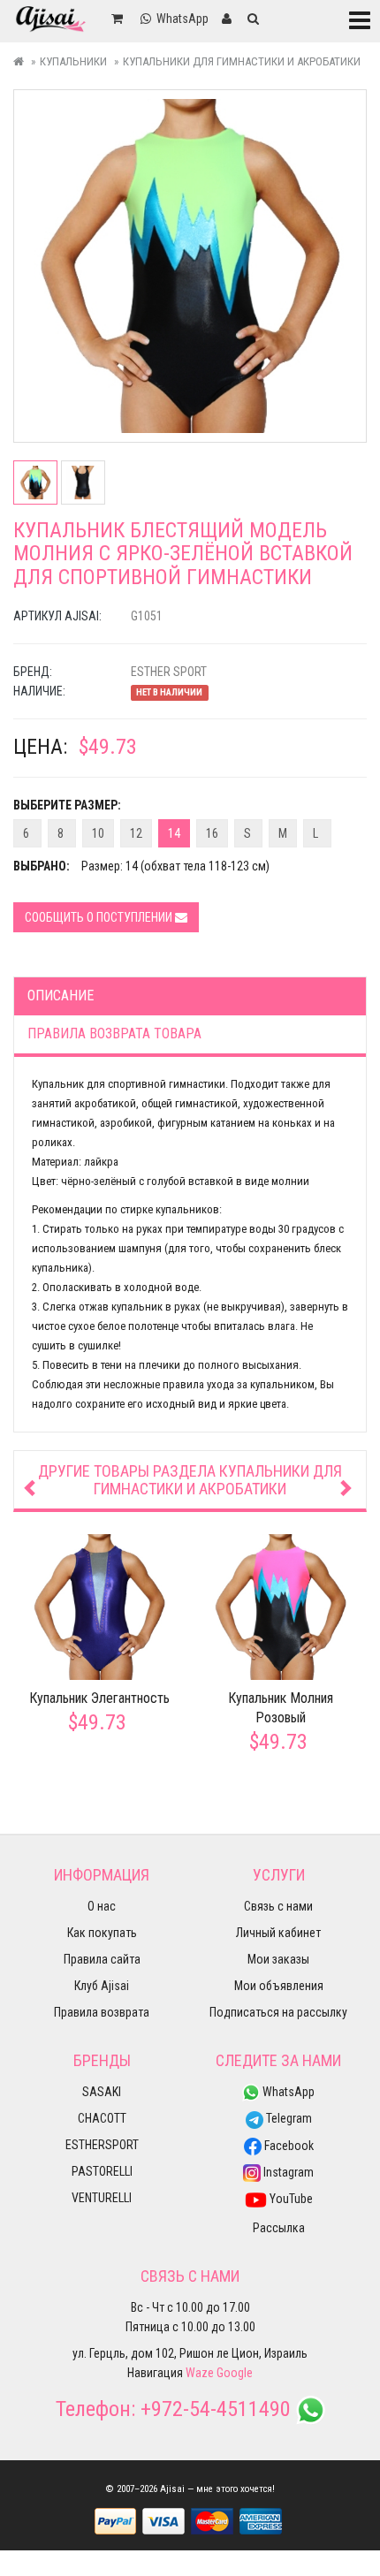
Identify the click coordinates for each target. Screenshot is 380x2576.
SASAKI (102, 2092)
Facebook (288, 2146)
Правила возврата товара (114, 1033)
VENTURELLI (102, 2198)
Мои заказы (278, 1959)
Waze (200, 2373)
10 (98, 833)
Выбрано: (42, 866)
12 (136, 833)
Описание (61, 995)
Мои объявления (279, 1986)
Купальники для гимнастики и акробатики (242, 61)
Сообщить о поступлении (100, 917)
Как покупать (102, 1933)
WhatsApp (287, 2092)
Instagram (287, 2172)
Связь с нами (278, 1906)
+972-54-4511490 (216, 2409)
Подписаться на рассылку (278, 2012)
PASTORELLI (102, 2171)
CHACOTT (102, 2118)
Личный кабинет (278, 1933)
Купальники (73, 61)
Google (235, 2373)
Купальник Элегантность (99, 1698)
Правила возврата (102, 2012)
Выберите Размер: (67, 805)
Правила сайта (102, 1959)
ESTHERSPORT (102, 2145)
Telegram (288, 2118)
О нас (102, 1906)
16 (212, 833)
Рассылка (279, 2228)
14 (174, 833)
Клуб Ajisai (102, 1986)
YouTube (290, 2199)
